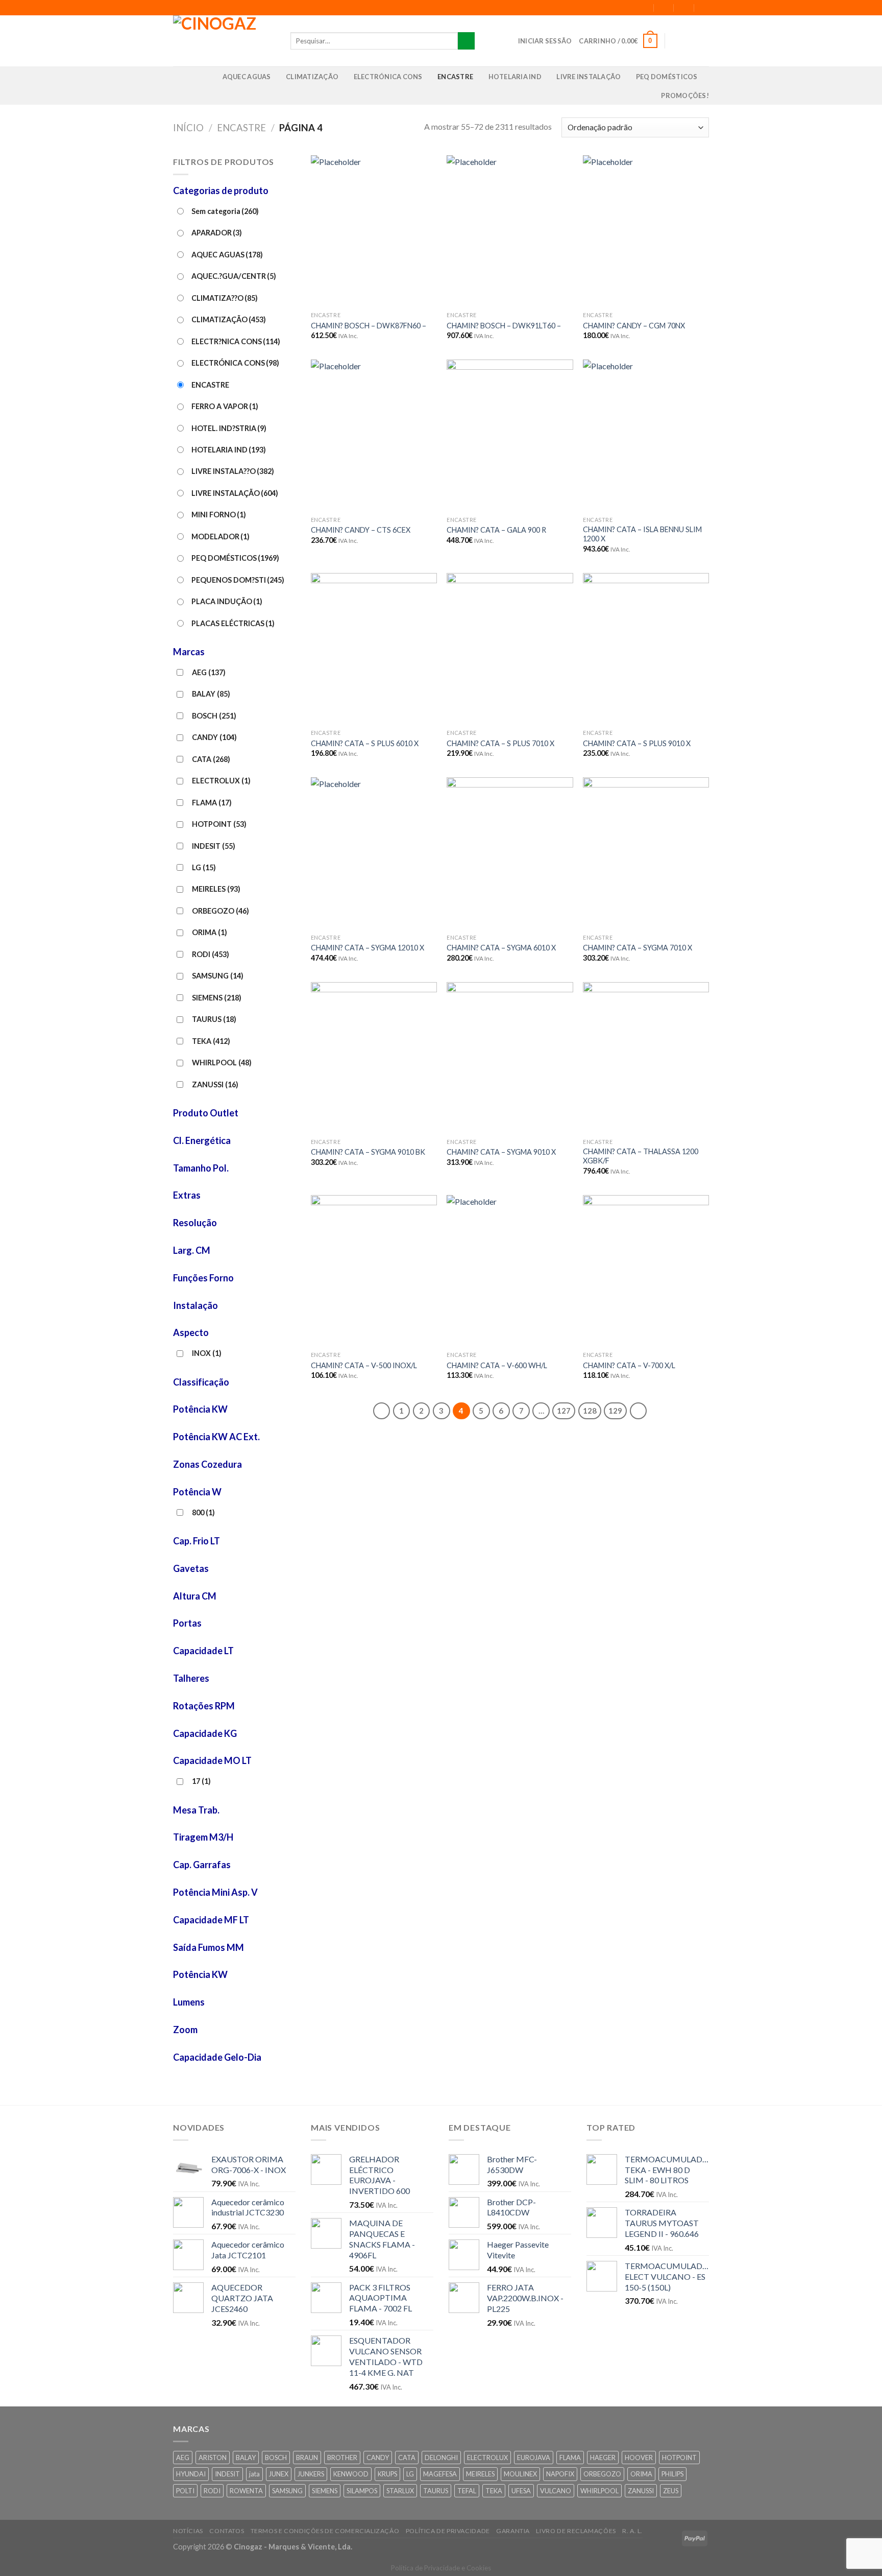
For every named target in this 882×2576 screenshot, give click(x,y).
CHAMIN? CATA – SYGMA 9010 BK (368, 1152)
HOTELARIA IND (515, 77)
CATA (211, 759)
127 (564, 1411)
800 (203, 1512)
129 (615, 1411)
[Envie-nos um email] (689, 41)
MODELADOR (220, 536)
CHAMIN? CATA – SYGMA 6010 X (501, 948)
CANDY (214, 737)
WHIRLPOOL (222, 1063)
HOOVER (639, 2458)
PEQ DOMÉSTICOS (667, 77)
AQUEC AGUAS (247, 77)
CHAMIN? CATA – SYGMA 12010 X (367, 948)
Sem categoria (225, 211)
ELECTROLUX (221, 781)
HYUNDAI (191, 2474)
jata (254, 2474)
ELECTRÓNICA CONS (388, 77)
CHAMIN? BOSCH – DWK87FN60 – (369, 326)
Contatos (227, 2531)
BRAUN (307, 2458)
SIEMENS (217, 998)
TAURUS (214, 1019)
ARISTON (213, 2458)
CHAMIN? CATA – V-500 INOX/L (364, 1365)
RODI (211, 954)
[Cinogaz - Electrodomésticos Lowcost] (224, 41)
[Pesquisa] (466, 41)
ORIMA (210, 932)
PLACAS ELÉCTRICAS (233, 623)
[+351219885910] (705, 7)
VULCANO (556, 2491)
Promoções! (685, 96)
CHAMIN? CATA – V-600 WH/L (497, 1365)
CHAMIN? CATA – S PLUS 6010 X (365, 743)
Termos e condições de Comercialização (325, 2531)
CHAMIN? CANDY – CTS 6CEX (361, 530)
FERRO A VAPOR (225, 406)
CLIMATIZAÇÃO (312, 77)
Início (188, 128)
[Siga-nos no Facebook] (676, 41)
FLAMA (212, 803)
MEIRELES (216, 889)
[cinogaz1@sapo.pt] (664, 7)
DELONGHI (441, 2458)
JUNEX (279, 2474)
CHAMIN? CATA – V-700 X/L (629, 1365)
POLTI (185, 2491)
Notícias (188, 2531)
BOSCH (214, 716)
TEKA (211, 1041)
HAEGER (603, 2458)
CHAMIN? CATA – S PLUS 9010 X (637, 743)
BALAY (211, 694)
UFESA (521, 2491)
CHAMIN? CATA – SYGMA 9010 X (501, 1152)
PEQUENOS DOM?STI (238, 580)
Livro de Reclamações (576, 2531)
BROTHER (342, 2458)
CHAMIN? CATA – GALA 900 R (496, 530)
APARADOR (217, 233)
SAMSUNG (218, 976)
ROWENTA (246, 2491)
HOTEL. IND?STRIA (229, 428)
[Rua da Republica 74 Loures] (644, 7)
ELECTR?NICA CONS (236, 341)
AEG (209, 672)
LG (204, 867)
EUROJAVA (534, 2458)
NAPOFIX (560, 2474)
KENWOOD (351, 2474)
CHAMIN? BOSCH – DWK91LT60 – (504, 326)
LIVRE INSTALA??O (233, 471)
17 (201, 1781)
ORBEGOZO (220, 911)
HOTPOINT (219, 824)
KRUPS (387, 2474)
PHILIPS (672, 2474)
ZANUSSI (215, 1084)
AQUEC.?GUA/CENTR (234, 276)
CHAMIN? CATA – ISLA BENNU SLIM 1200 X (642, 534)
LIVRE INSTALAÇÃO (589, 77)
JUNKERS (311, 2474)
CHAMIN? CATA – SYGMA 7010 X (638, 948)
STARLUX (400, 2491)
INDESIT (214, 846)
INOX (207, 1353)
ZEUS (671, 2491)
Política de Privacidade (448, 2531)
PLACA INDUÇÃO (227, 601)
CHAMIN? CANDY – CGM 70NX (634, 326)
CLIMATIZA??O (225, 298)
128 (590, 1411)
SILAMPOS (362, 2491)
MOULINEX (520, 2474)
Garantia (513, 2531)
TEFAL (467, 2491)
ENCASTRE (455, 77)
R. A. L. (632, 2531)
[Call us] (702, 41)
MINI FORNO (219, 515)
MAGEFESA (440, 2474)
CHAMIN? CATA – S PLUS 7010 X (500, 743)
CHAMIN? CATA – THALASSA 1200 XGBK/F (641, 1156)
